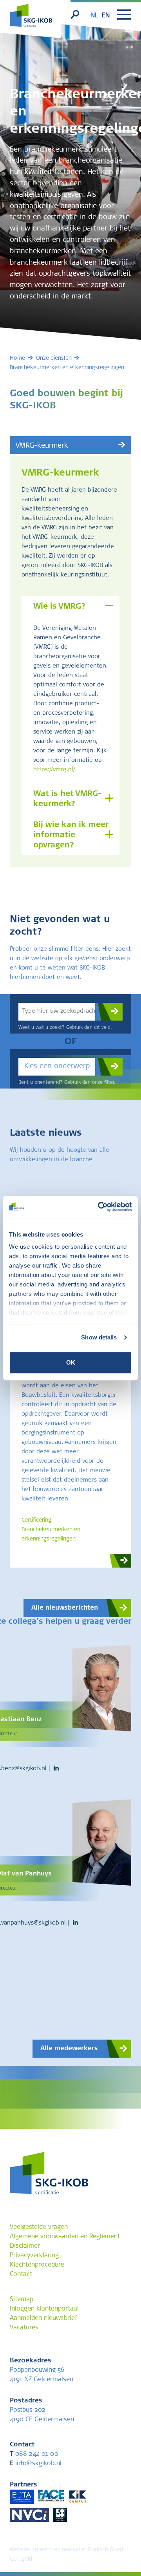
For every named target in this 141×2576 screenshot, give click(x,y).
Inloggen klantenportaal (44, 2309)
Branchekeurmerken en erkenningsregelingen (51, 1535)
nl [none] (94, 16)
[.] (109, 1012)
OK (71, 1362)
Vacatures (24, 2328)
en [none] (106, 16)
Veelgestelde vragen (39, 2227)
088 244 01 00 (34, 2454)
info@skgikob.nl (36, 2464)
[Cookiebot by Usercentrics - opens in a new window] (99, 1207)
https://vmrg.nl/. (55, 770)
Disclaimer (25, 2246)
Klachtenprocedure (37, 2265)
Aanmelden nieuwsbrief (43, 2318)
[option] (106, 16)
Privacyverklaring (34, 2256)
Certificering (36, 1520)
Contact (21, 2274)
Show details (99, 1337)
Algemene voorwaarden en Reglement (65, 2237)
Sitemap (22, 2300)
